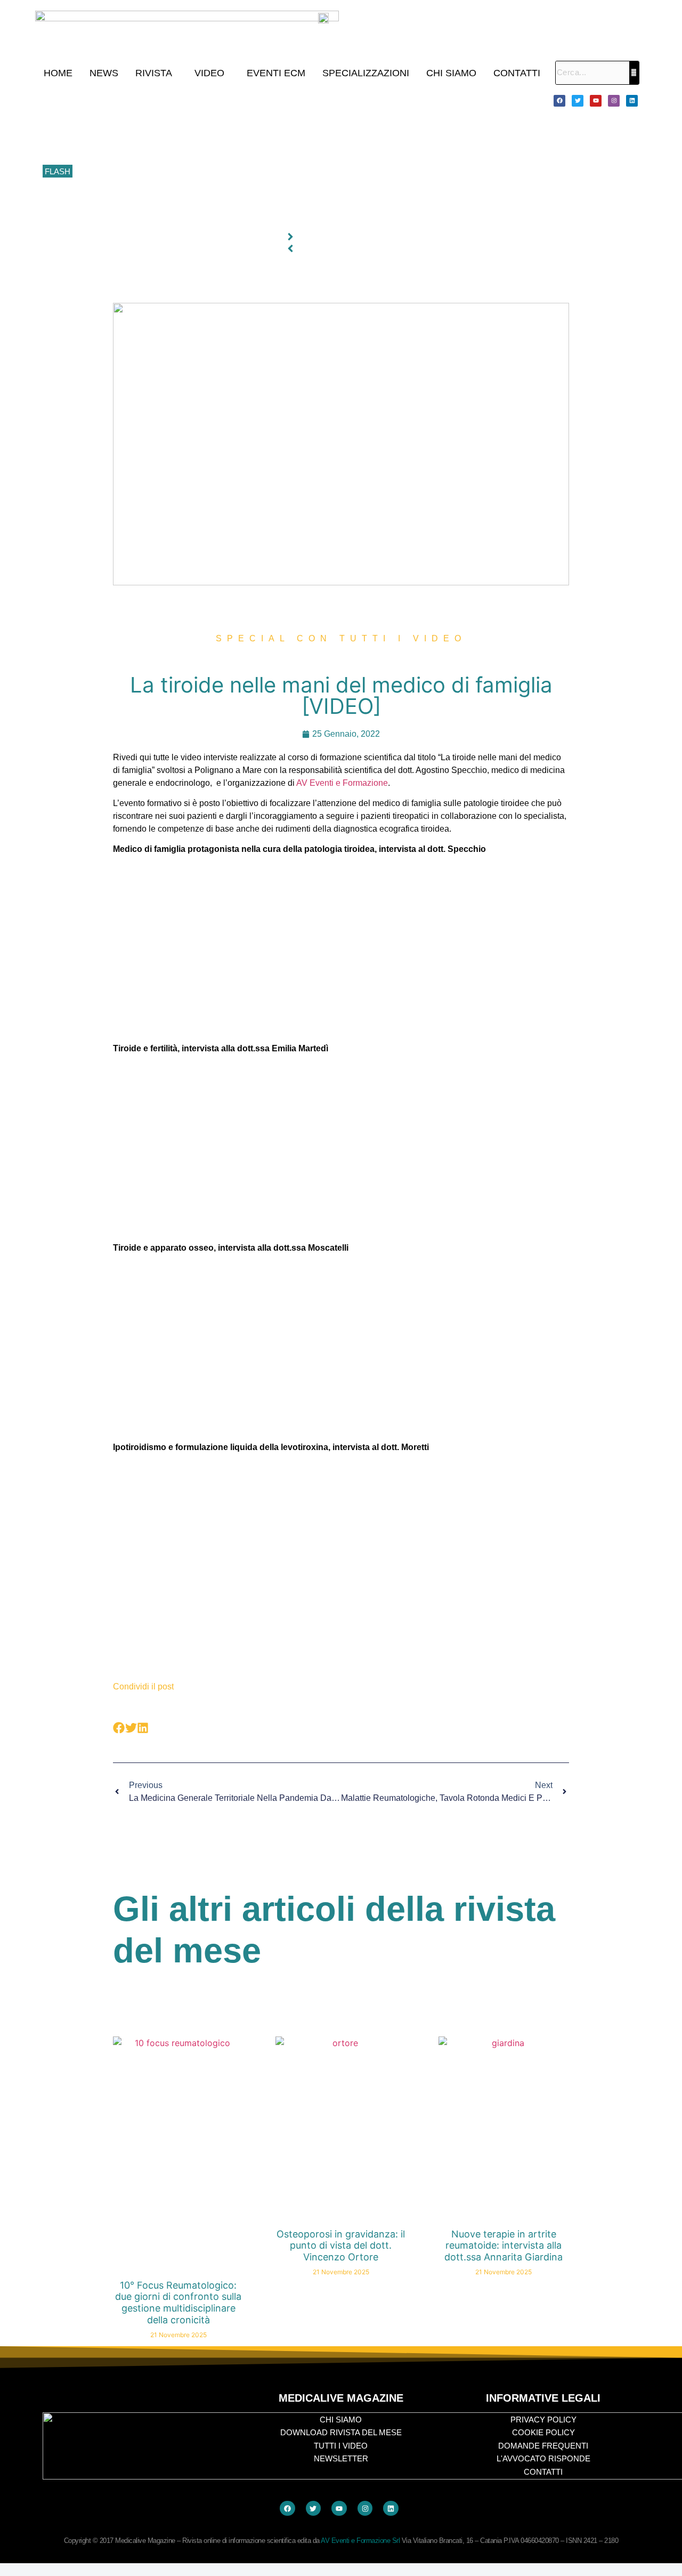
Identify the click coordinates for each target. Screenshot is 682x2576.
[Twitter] (578, 101)
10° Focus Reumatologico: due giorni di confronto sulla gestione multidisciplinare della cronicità (239, 100)
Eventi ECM (276, 73)
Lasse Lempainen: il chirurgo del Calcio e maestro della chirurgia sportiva (202, 148)
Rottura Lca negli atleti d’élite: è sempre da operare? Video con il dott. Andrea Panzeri (224, 219)
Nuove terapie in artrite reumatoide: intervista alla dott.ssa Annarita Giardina (504, 2245)
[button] (156, 73)
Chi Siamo (451, 73)
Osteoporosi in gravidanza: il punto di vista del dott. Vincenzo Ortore (341, 2245)
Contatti (517, 73)
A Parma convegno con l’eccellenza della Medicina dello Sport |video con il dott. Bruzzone (231, 196)
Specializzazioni (366, 73)
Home (58, 73)
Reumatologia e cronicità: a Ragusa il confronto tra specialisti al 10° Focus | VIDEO (219, 124)
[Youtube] (596, 101)
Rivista (154, 73)
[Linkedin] (632, 101)
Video (209, 73)
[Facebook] (559, 101)
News (104, 73)
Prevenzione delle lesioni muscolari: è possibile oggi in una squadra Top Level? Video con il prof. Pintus (254, 172)
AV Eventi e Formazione (342, 783)
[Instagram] (614, 101)
